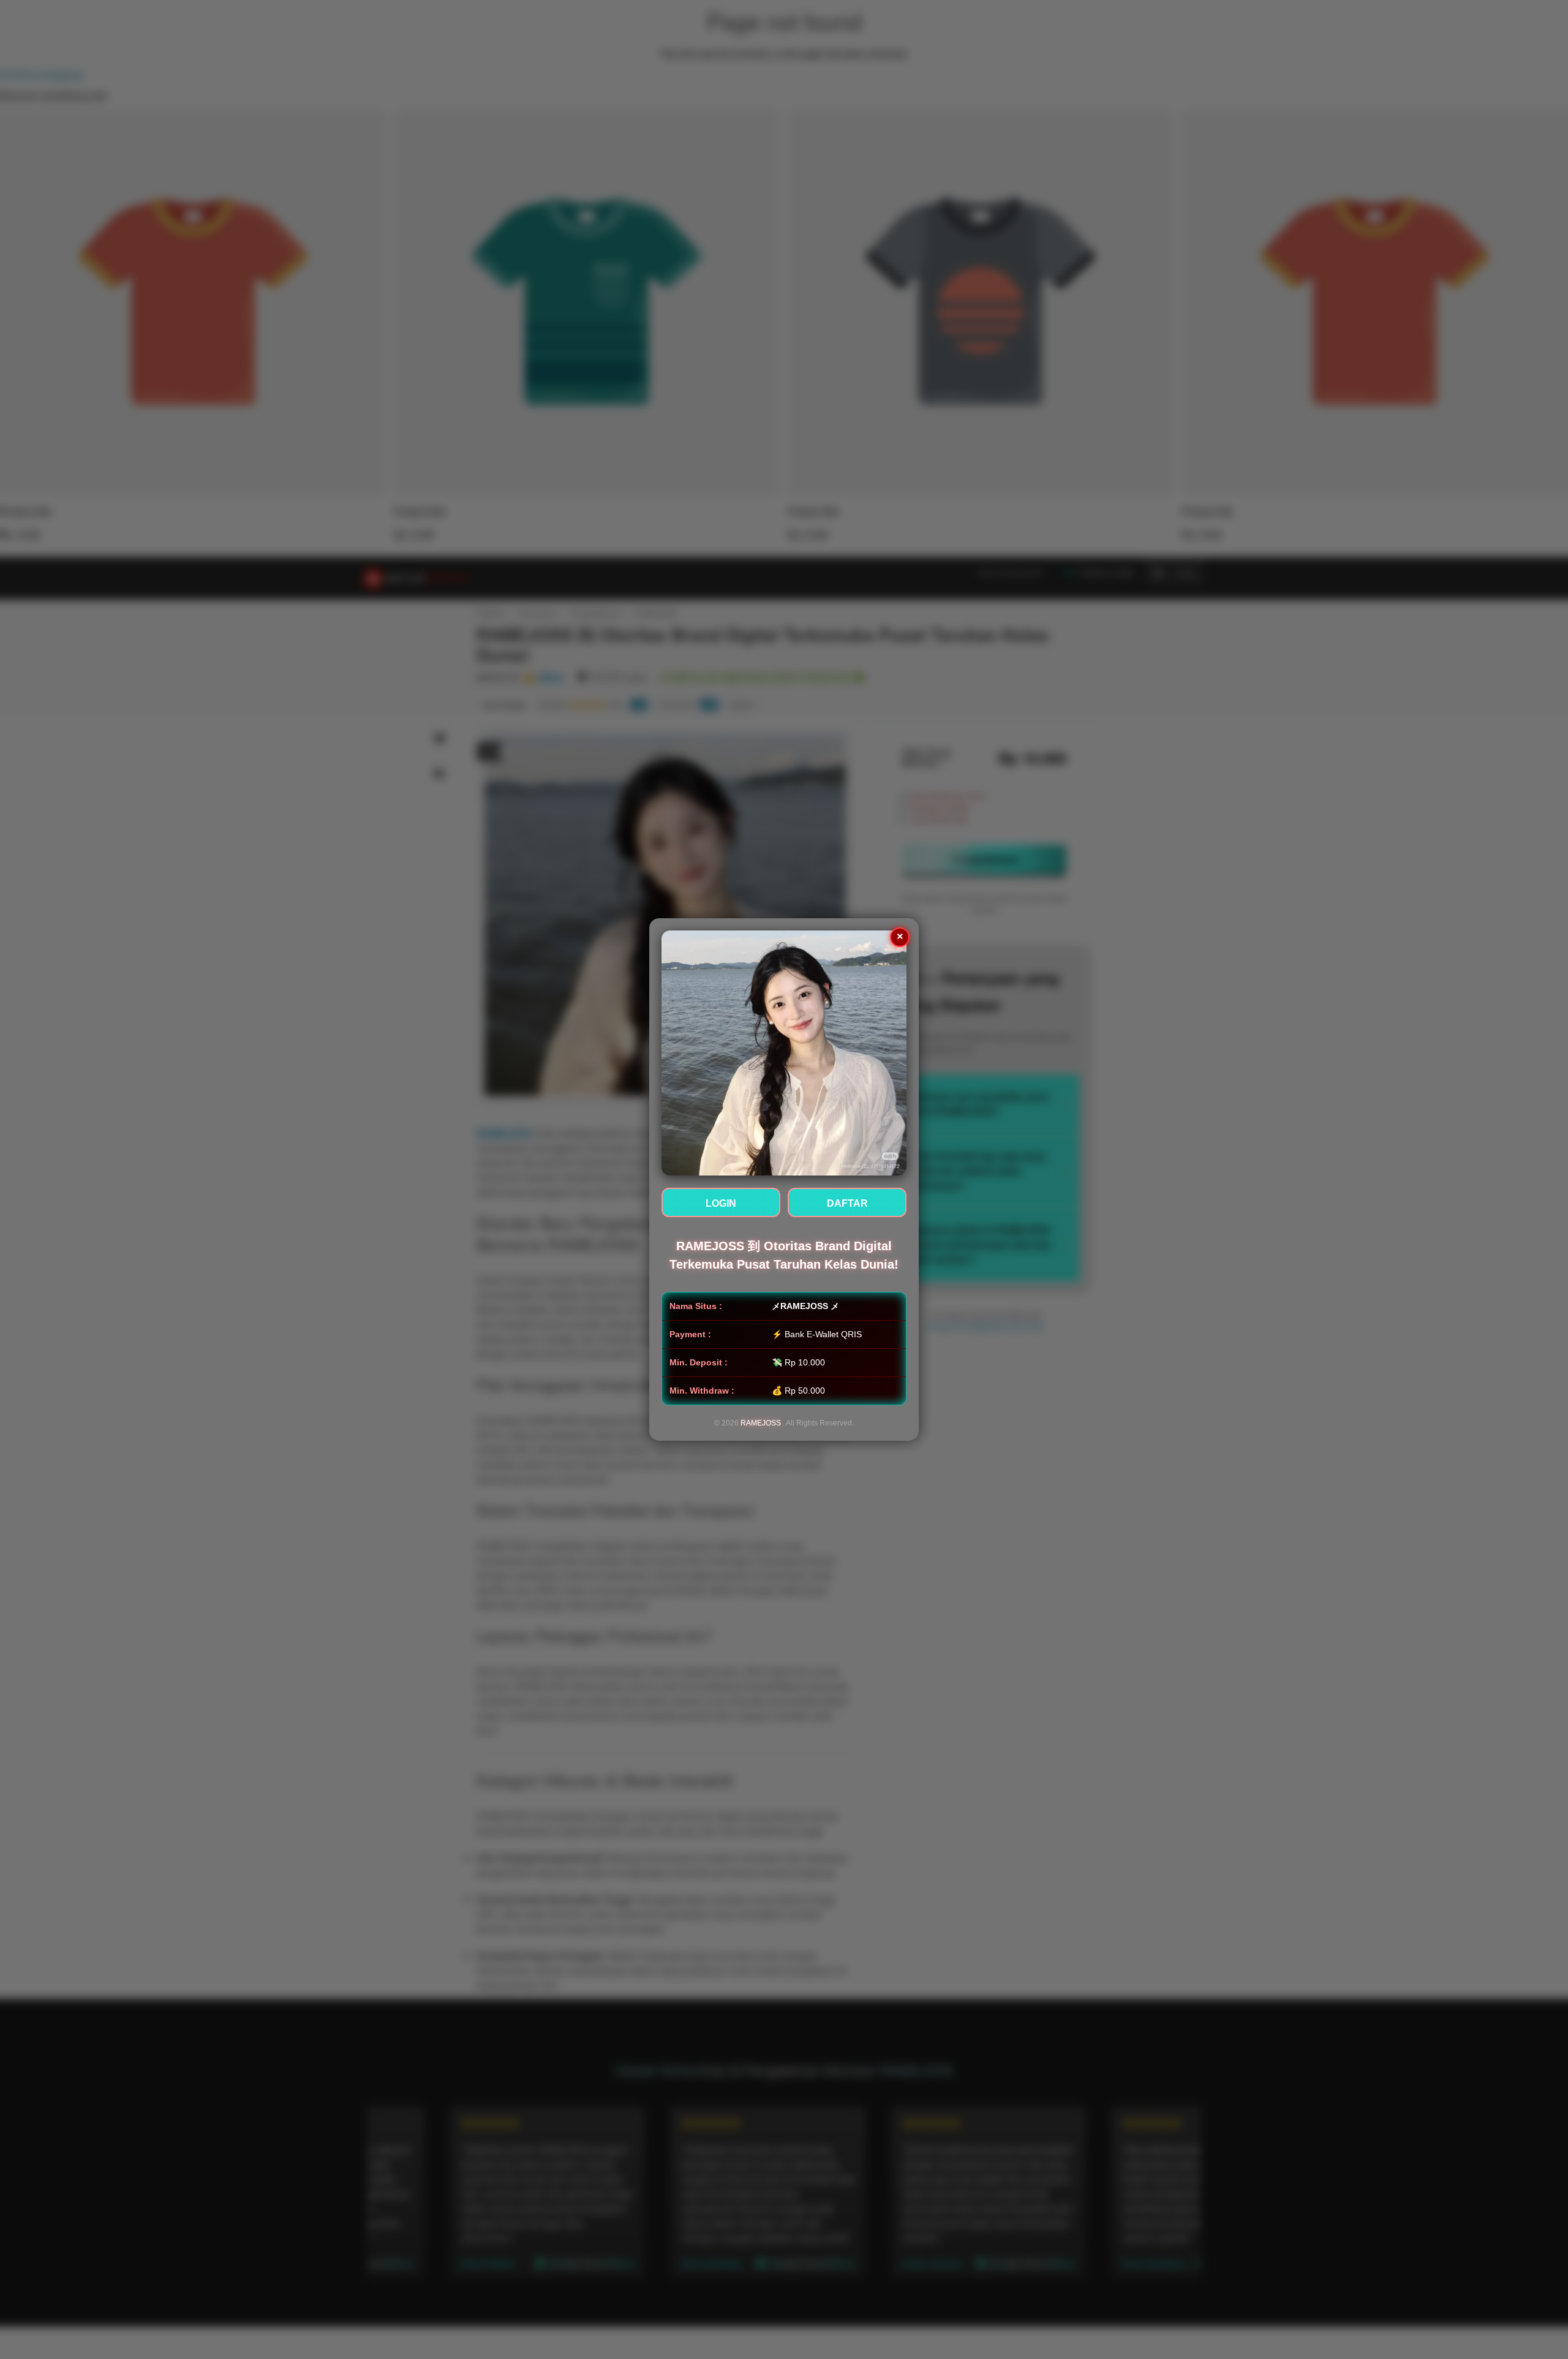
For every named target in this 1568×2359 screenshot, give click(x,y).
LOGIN (721, 1203)
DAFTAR (847, 1203)
